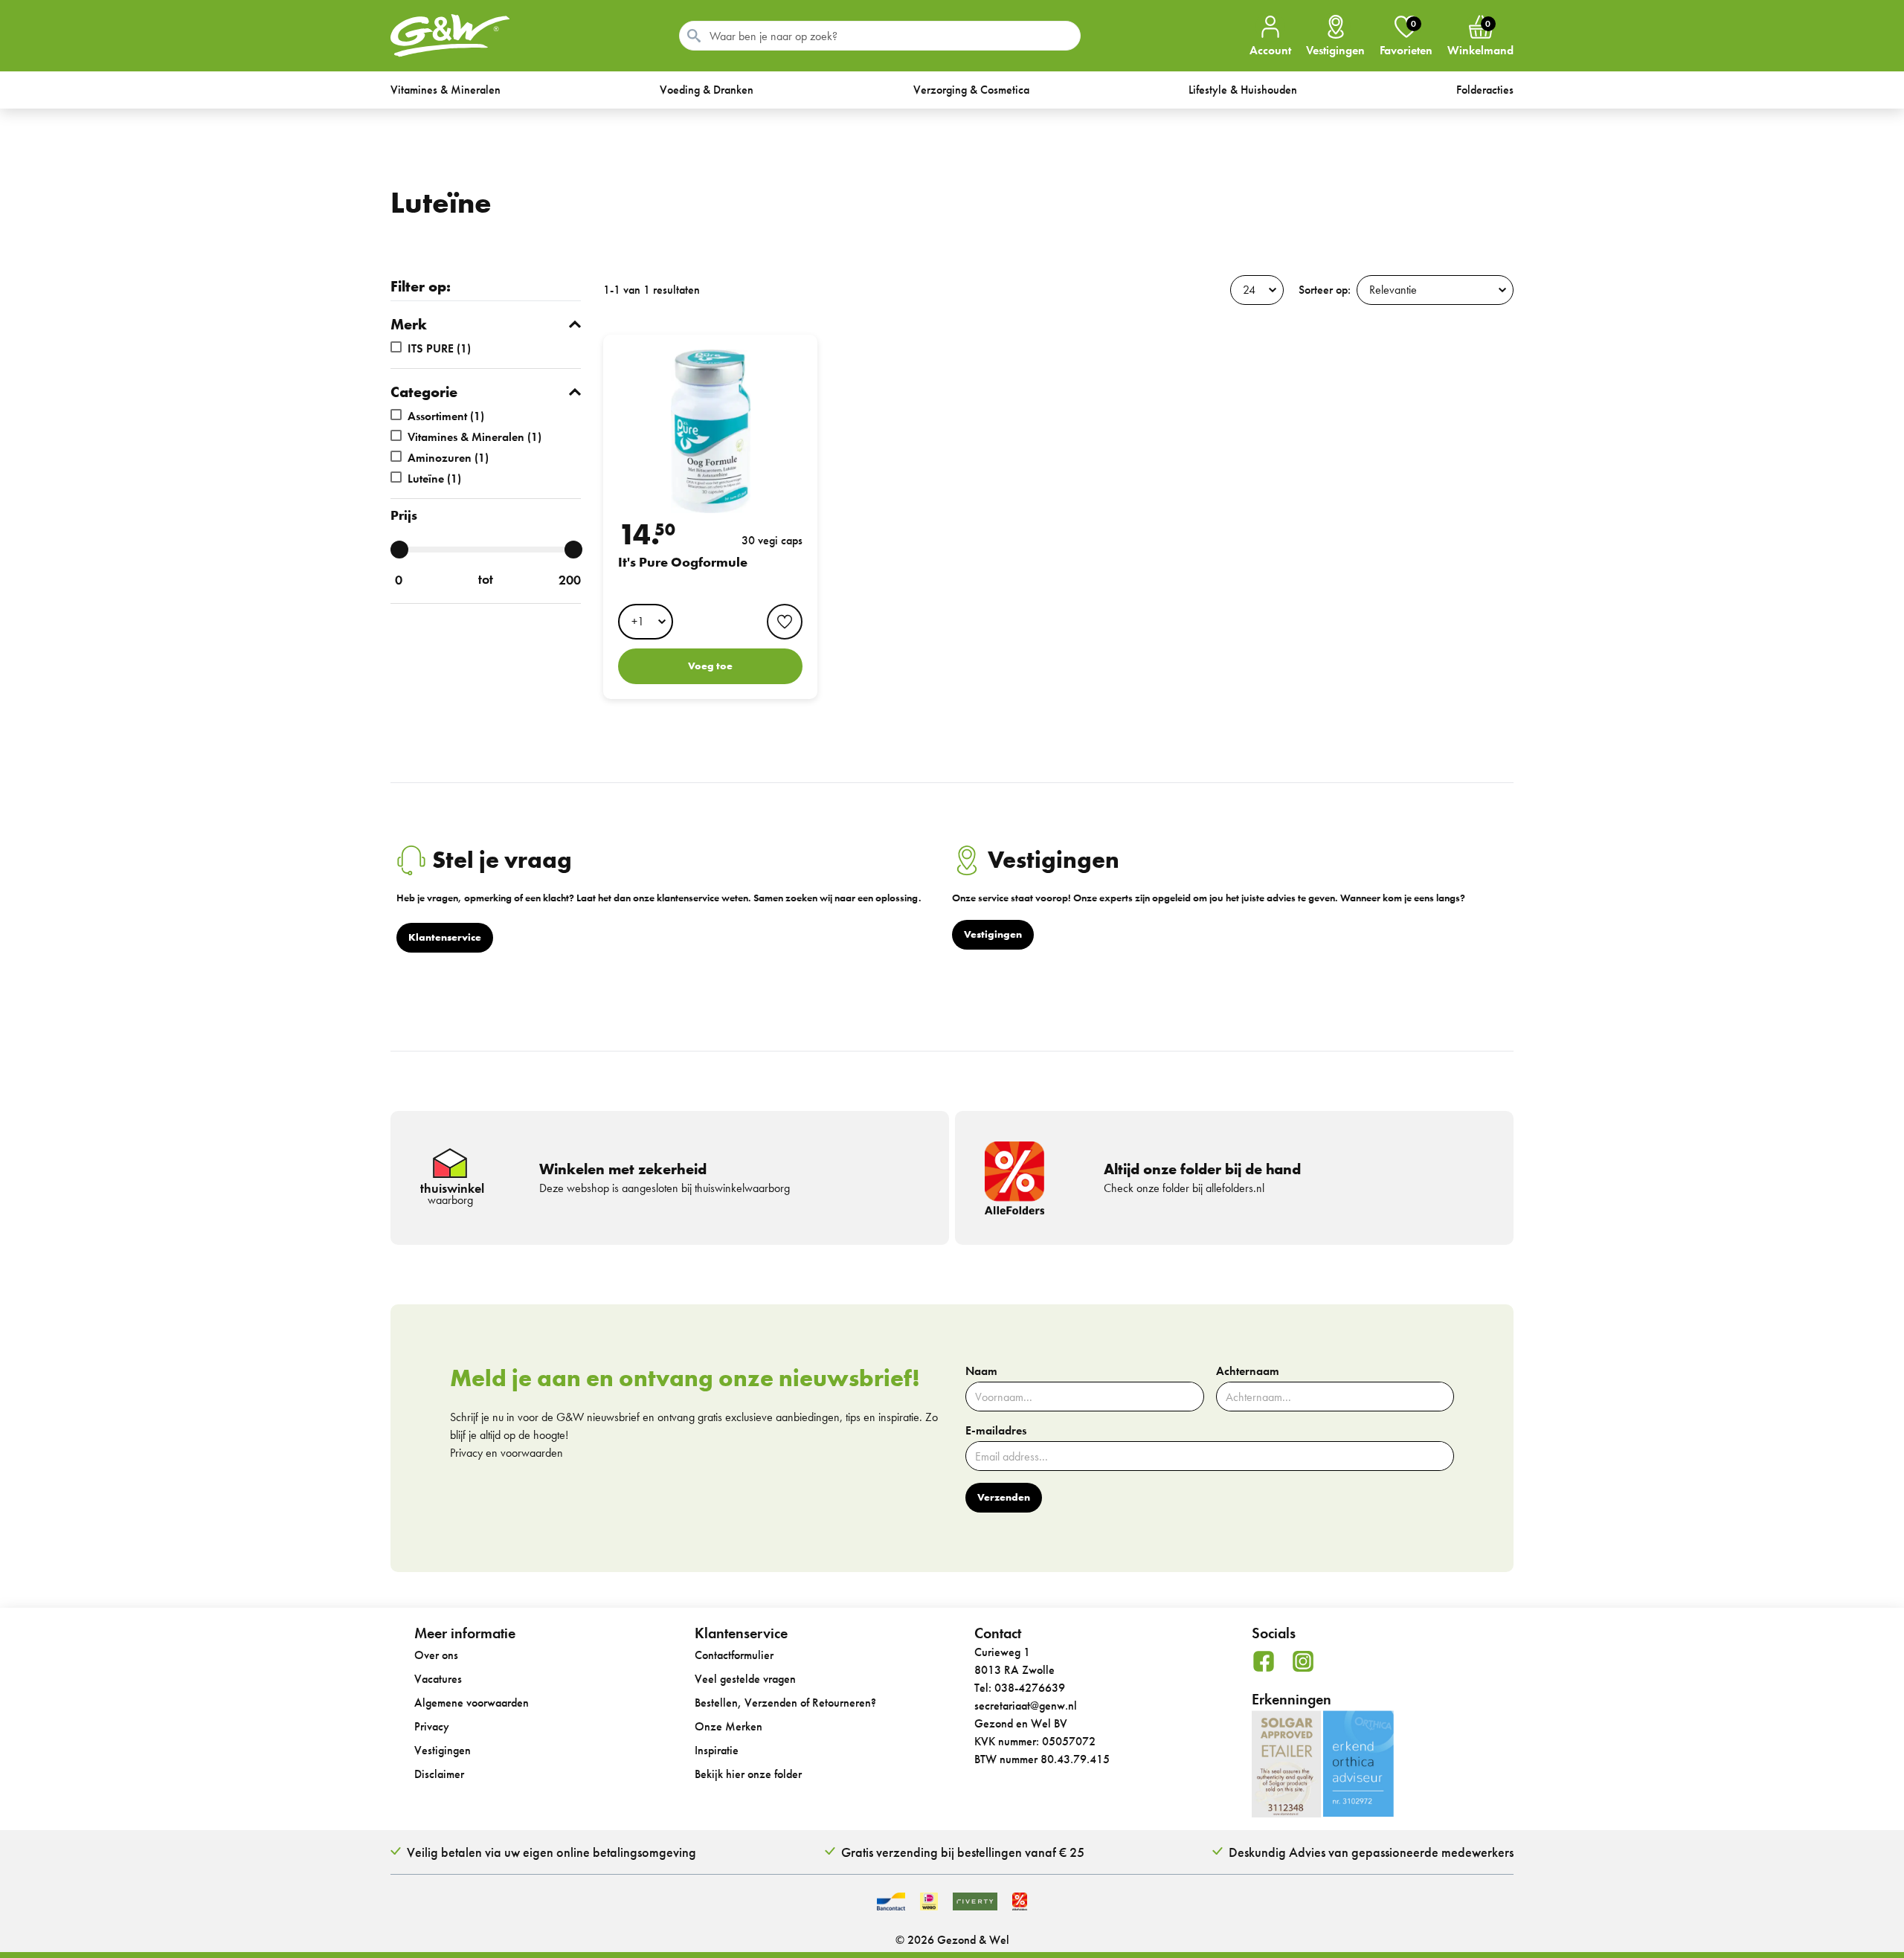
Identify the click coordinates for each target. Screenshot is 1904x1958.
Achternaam (1248, 1371)
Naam (981, 1371)
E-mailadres (996, 1431)
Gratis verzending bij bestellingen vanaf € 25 (963, 1852)
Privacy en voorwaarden (506, 1453)
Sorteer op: (1325, 290)
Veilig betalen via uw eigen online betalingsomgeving (551, 1852)
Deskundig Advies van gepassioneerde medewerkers (1371, 1852)
